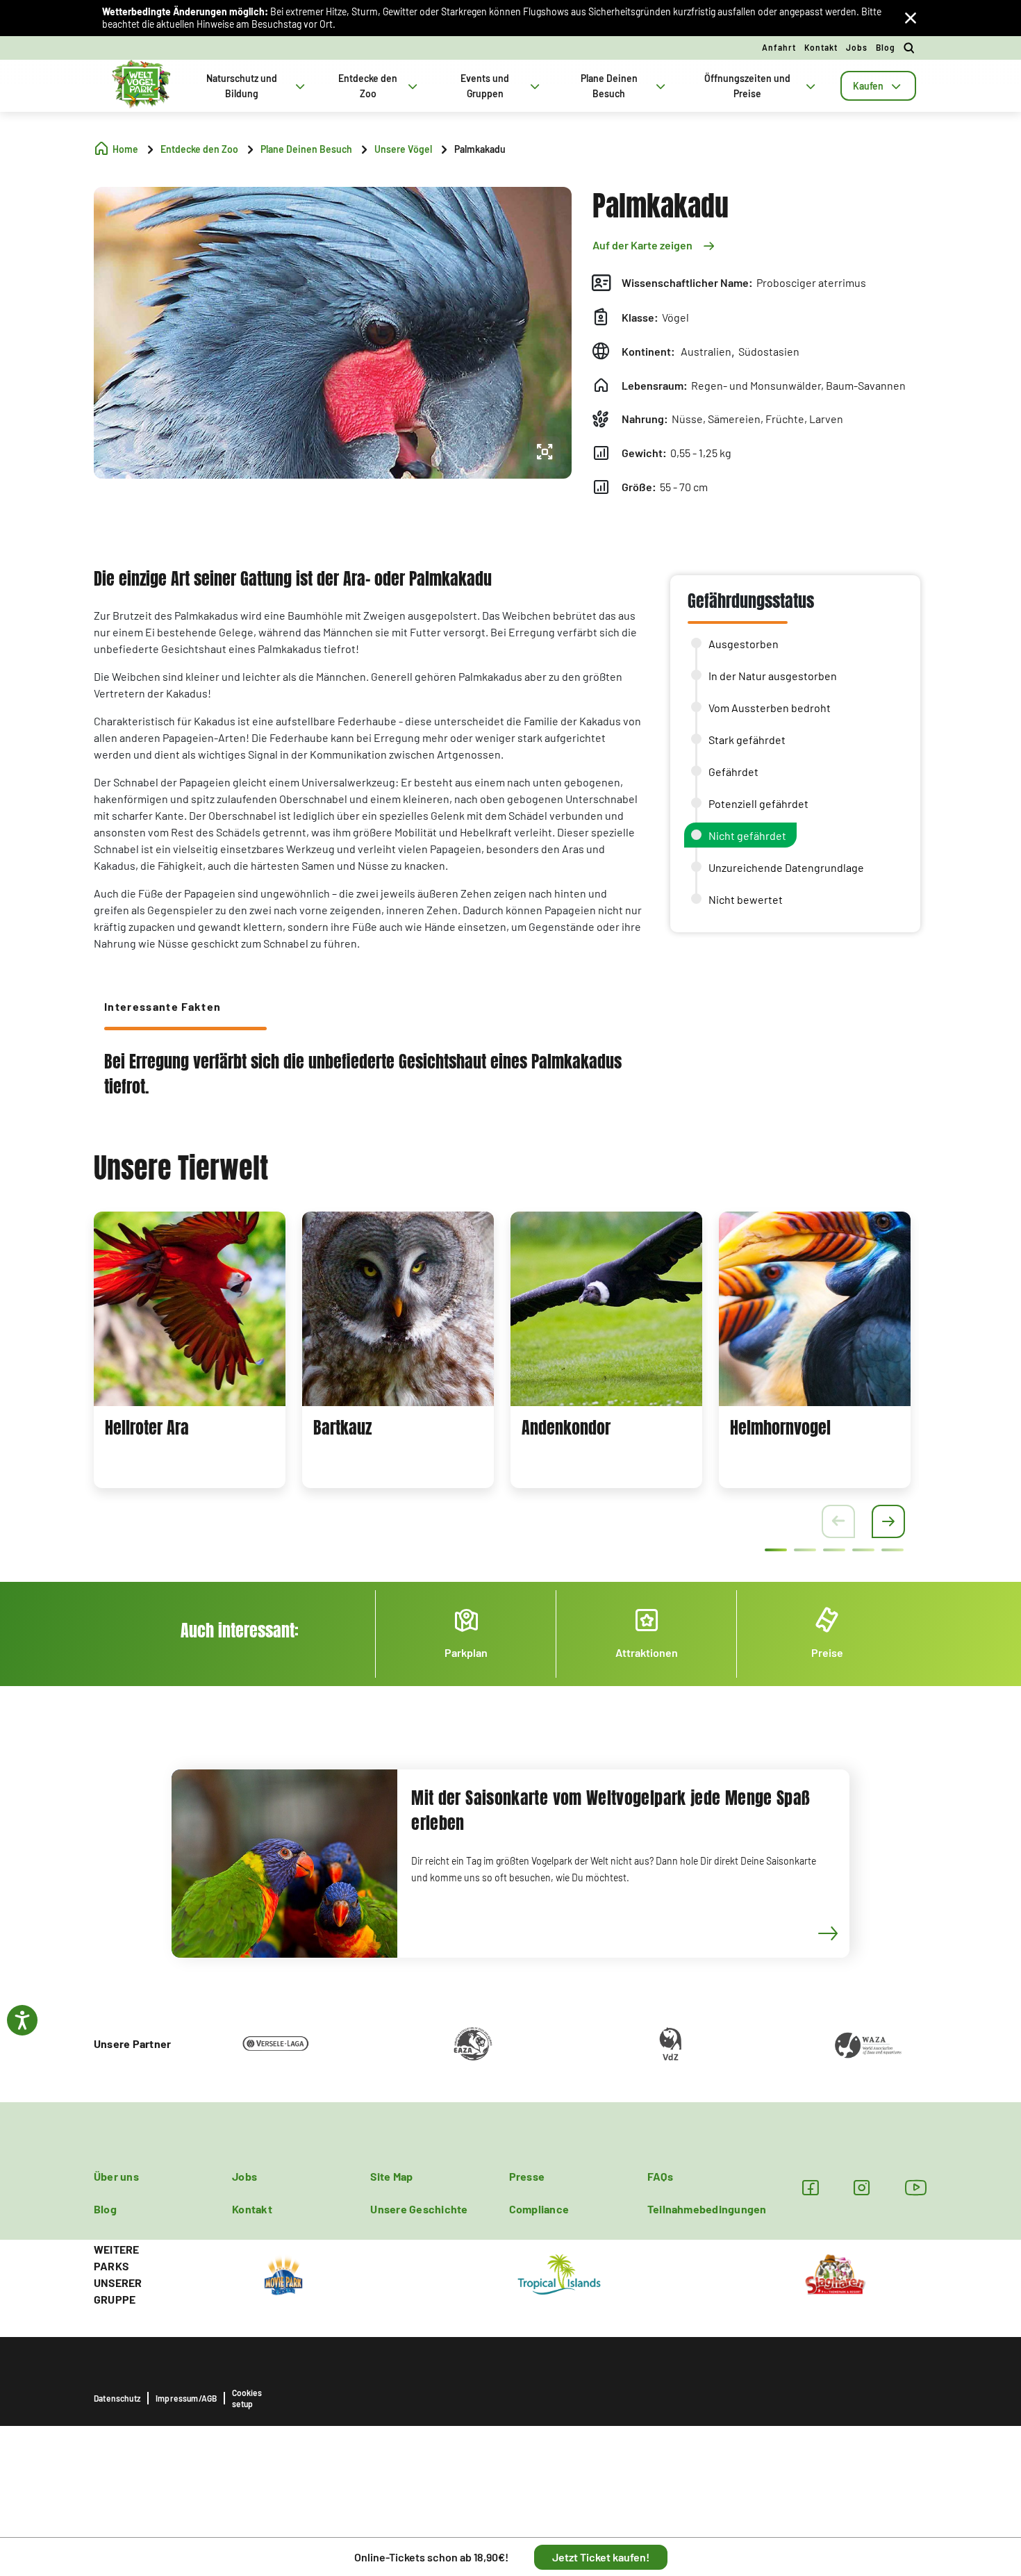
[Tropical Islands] (559, 2273)
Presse (527, 2176)
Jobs (857, 47)
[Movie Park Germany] (283, 2273)
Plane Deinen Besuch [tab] (609, 86)
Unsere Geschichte (419, 2209)
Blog (886, 47)
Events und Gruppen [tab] (485, 86)
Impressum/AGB (186, 2398)
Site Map (391, 2176)
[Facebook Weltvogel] (810, 2187)
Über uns (116, 2176)
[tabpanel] (190, 1350)
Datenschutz (117, 2398)
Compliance (539, 2209)
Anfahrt (779, 47)
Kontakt (821, 47)
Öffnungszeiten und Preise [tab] (747, 86)
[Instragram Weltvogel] (862, 2187)
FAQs (660, 2176)
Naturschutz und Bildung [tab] (242, 86)
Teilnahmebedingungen (707, 2209)
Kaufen (868, 86)
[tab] (878, 86)
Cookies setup (247, 2398)
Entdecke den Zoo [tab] (368, 86)
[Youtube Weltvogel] (916, 2187)
